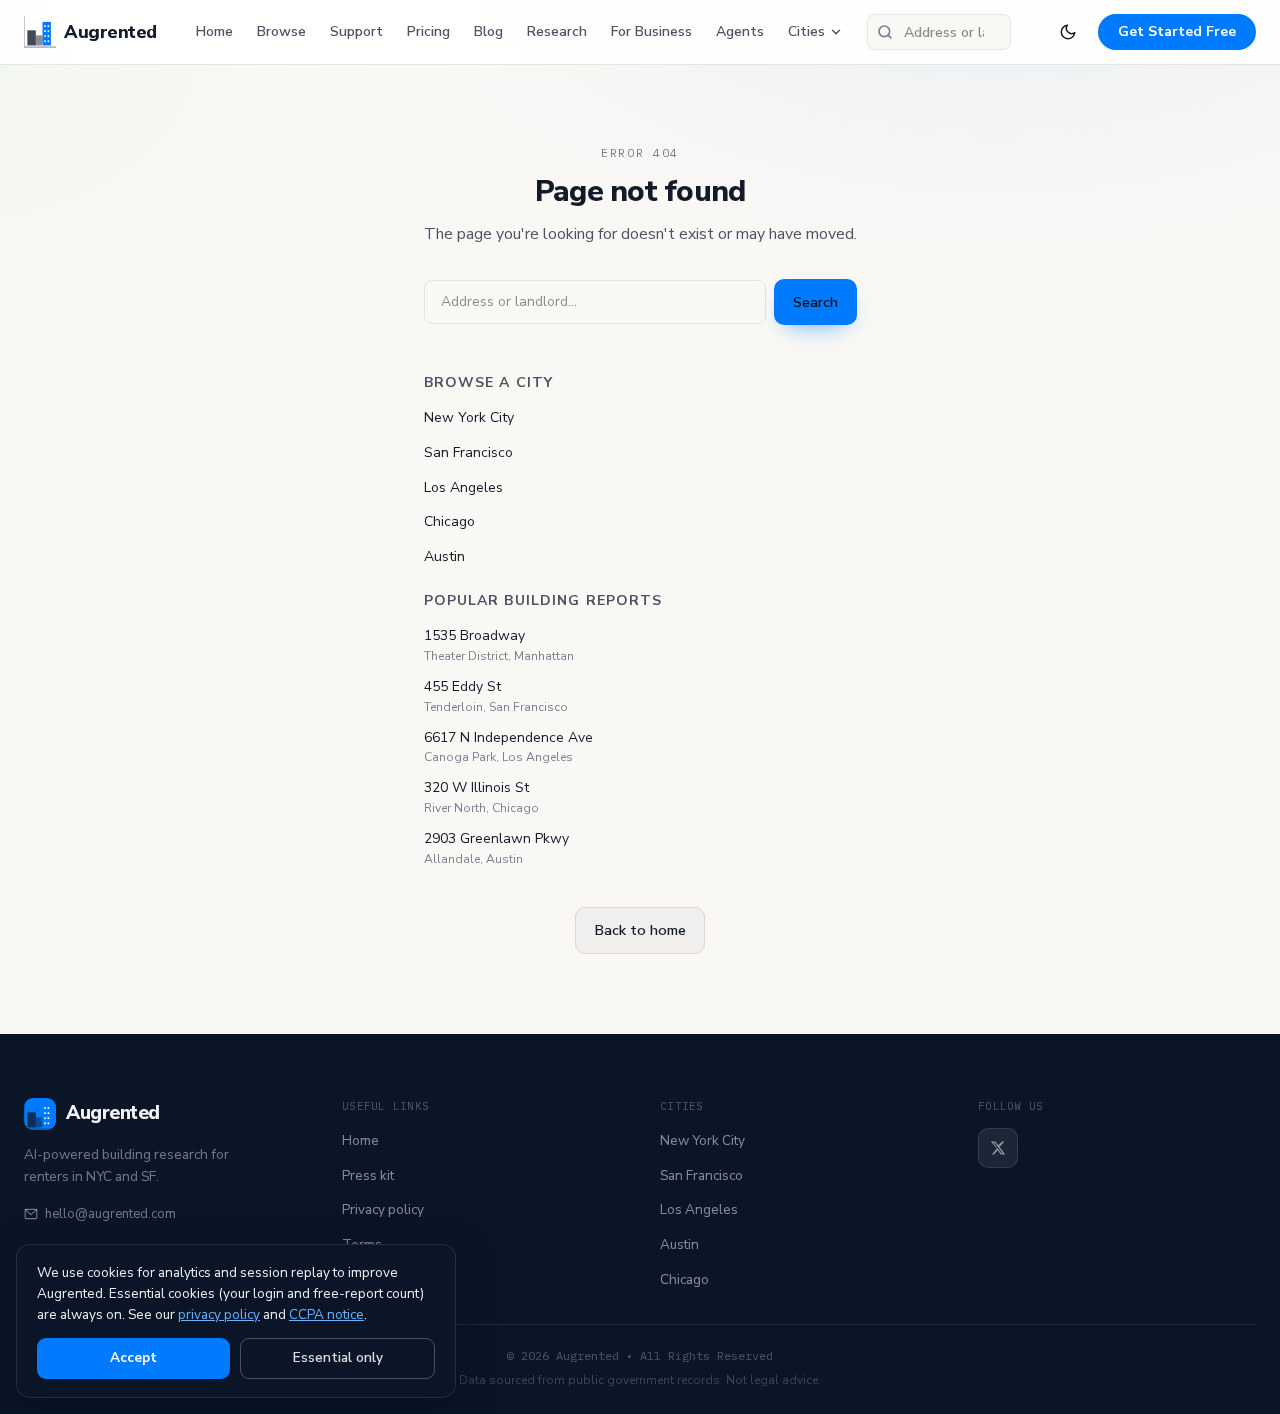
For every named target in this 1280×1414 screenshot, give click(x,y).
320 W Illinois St (476, 787)
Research (557, 31)
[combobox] (939, 32)
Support (356, 31)
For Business (651, 31)
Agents (740, 31)
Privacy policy (383, 1209)
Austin (444, 556)
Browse (281, 31)
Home (214, 31)
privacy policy (219, 1314)
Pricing (428, 31)
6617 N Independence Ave (508, 737)
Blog (488, 31)
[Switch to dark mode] (1068, 32)
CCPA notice (326, 1314)
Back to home (640, 930)
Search (815, 302)
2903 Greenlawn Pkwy (496, 838)
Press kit (368, 1175)
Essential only (338, 1357)
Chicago (449, 521)
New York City (469, 417)
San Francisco (468, 452)
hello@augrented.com (110, 1214)
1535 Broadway (474, 635)
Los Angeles (463, 487)
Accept (133, 1357)
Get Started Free (1177, 31)
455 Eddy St (462, 686)
